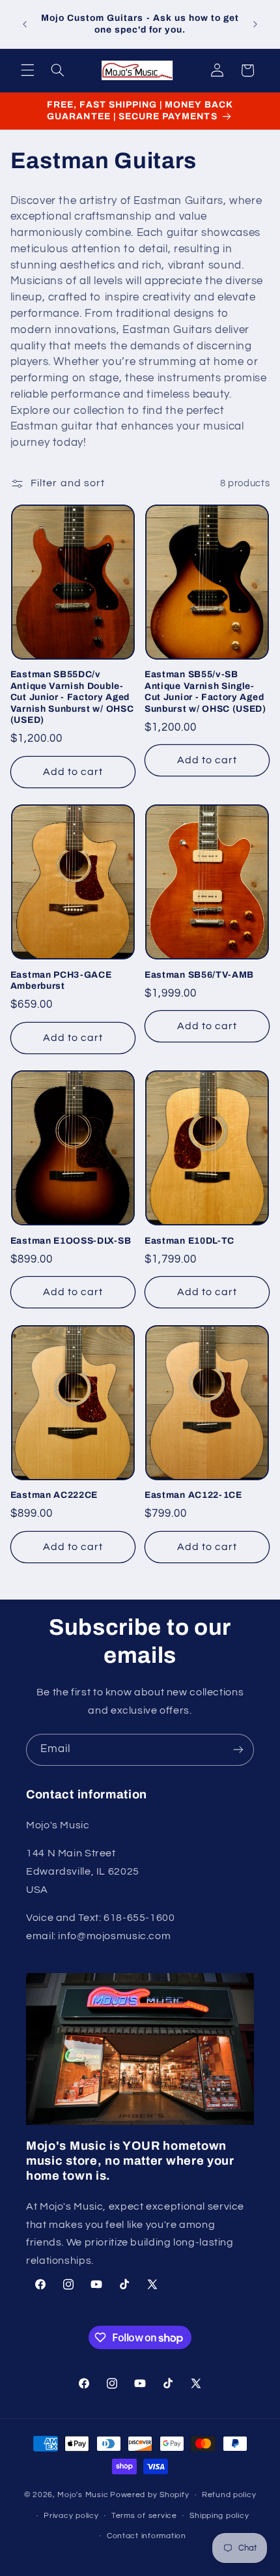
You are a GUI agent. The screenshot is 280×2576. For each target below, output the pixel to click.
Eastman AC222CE (54, 1495)
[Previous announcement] (25, 24)
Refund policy (229, 2495)
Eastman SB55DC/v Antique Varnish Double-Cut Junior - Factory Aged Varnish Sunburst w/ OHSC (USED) (72, 697)
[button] (27, 70)
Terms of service (144, 2516)
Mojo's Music (83, 2495)
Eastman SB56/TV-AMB (199, 975)
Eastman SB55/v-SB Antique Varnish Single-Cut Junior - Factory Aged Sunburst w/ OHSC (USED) (205, 692)
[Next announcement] (255, 24)
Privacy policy (71, 2516)
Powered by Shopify (149, 2495)
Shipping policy (219, 2516)
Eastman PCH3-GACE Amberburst (61, 981)
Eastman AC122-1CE (193, 1495)
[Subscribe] (238, 1750)
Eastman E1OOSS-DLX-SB (71, 1241)
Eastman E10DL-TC (189, 1241)
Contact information (147, 2536)
